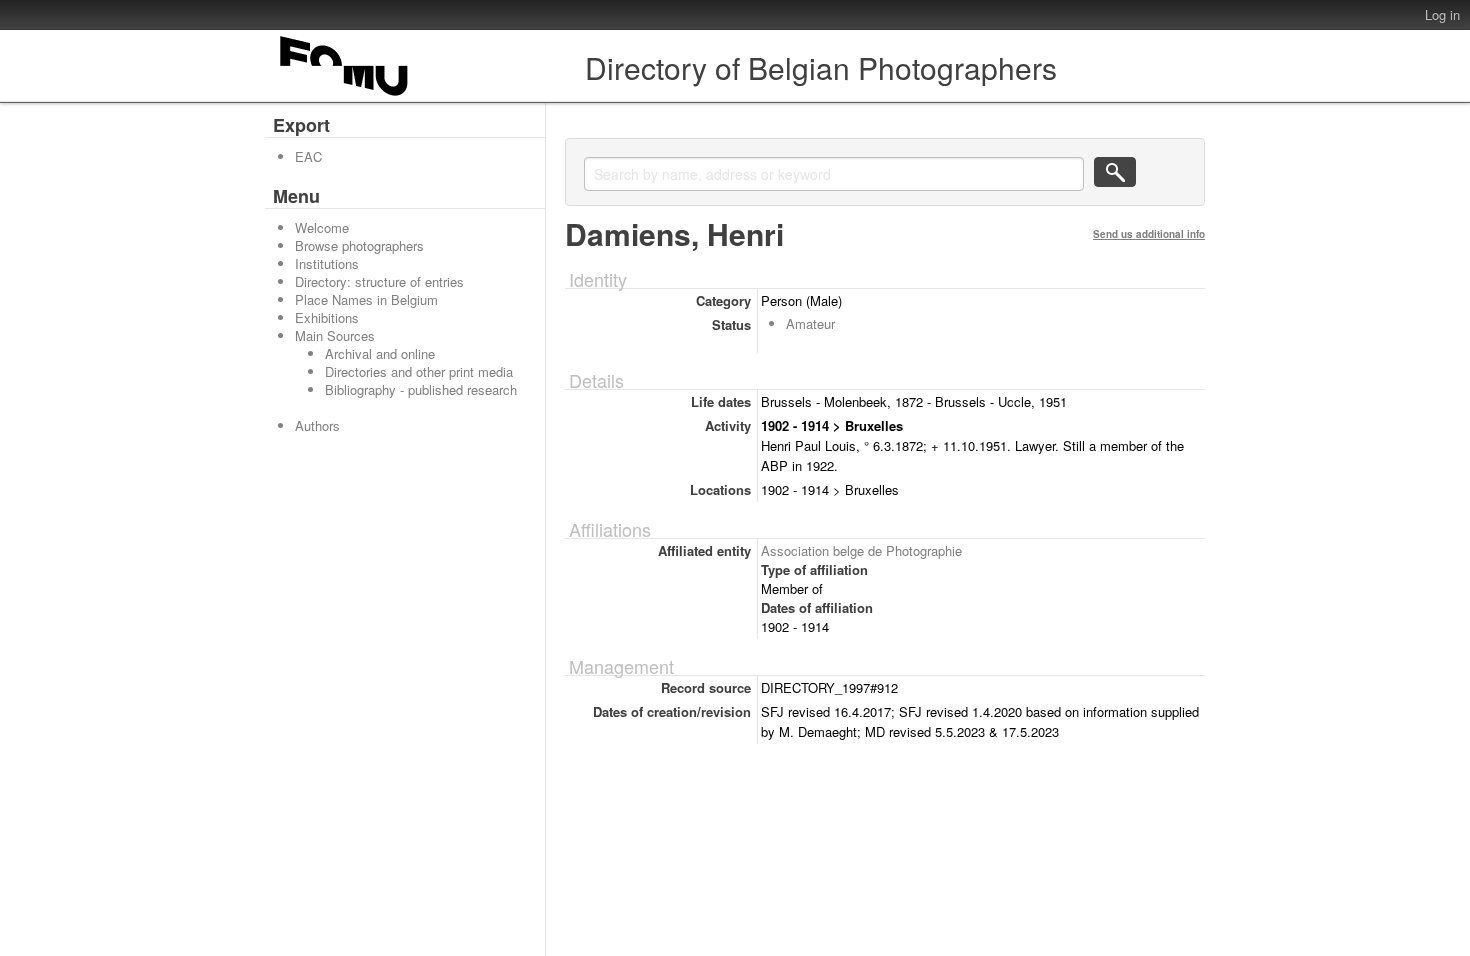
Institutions (327, 263)
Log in (1442, 14)
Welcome (322, 227)
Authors (317, 425)
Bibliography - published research (421, 389)
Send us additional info (1149, 234)
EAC (308, 156)
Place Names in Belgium (366, 299)
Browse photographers (359, 245)
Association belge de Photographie (861, 550)
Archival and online (380, 353)
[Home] (345, 95)
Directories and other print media (419, 371)
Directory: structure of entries (379, 281)
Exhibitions (327, 317)
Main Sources (335, 335)
